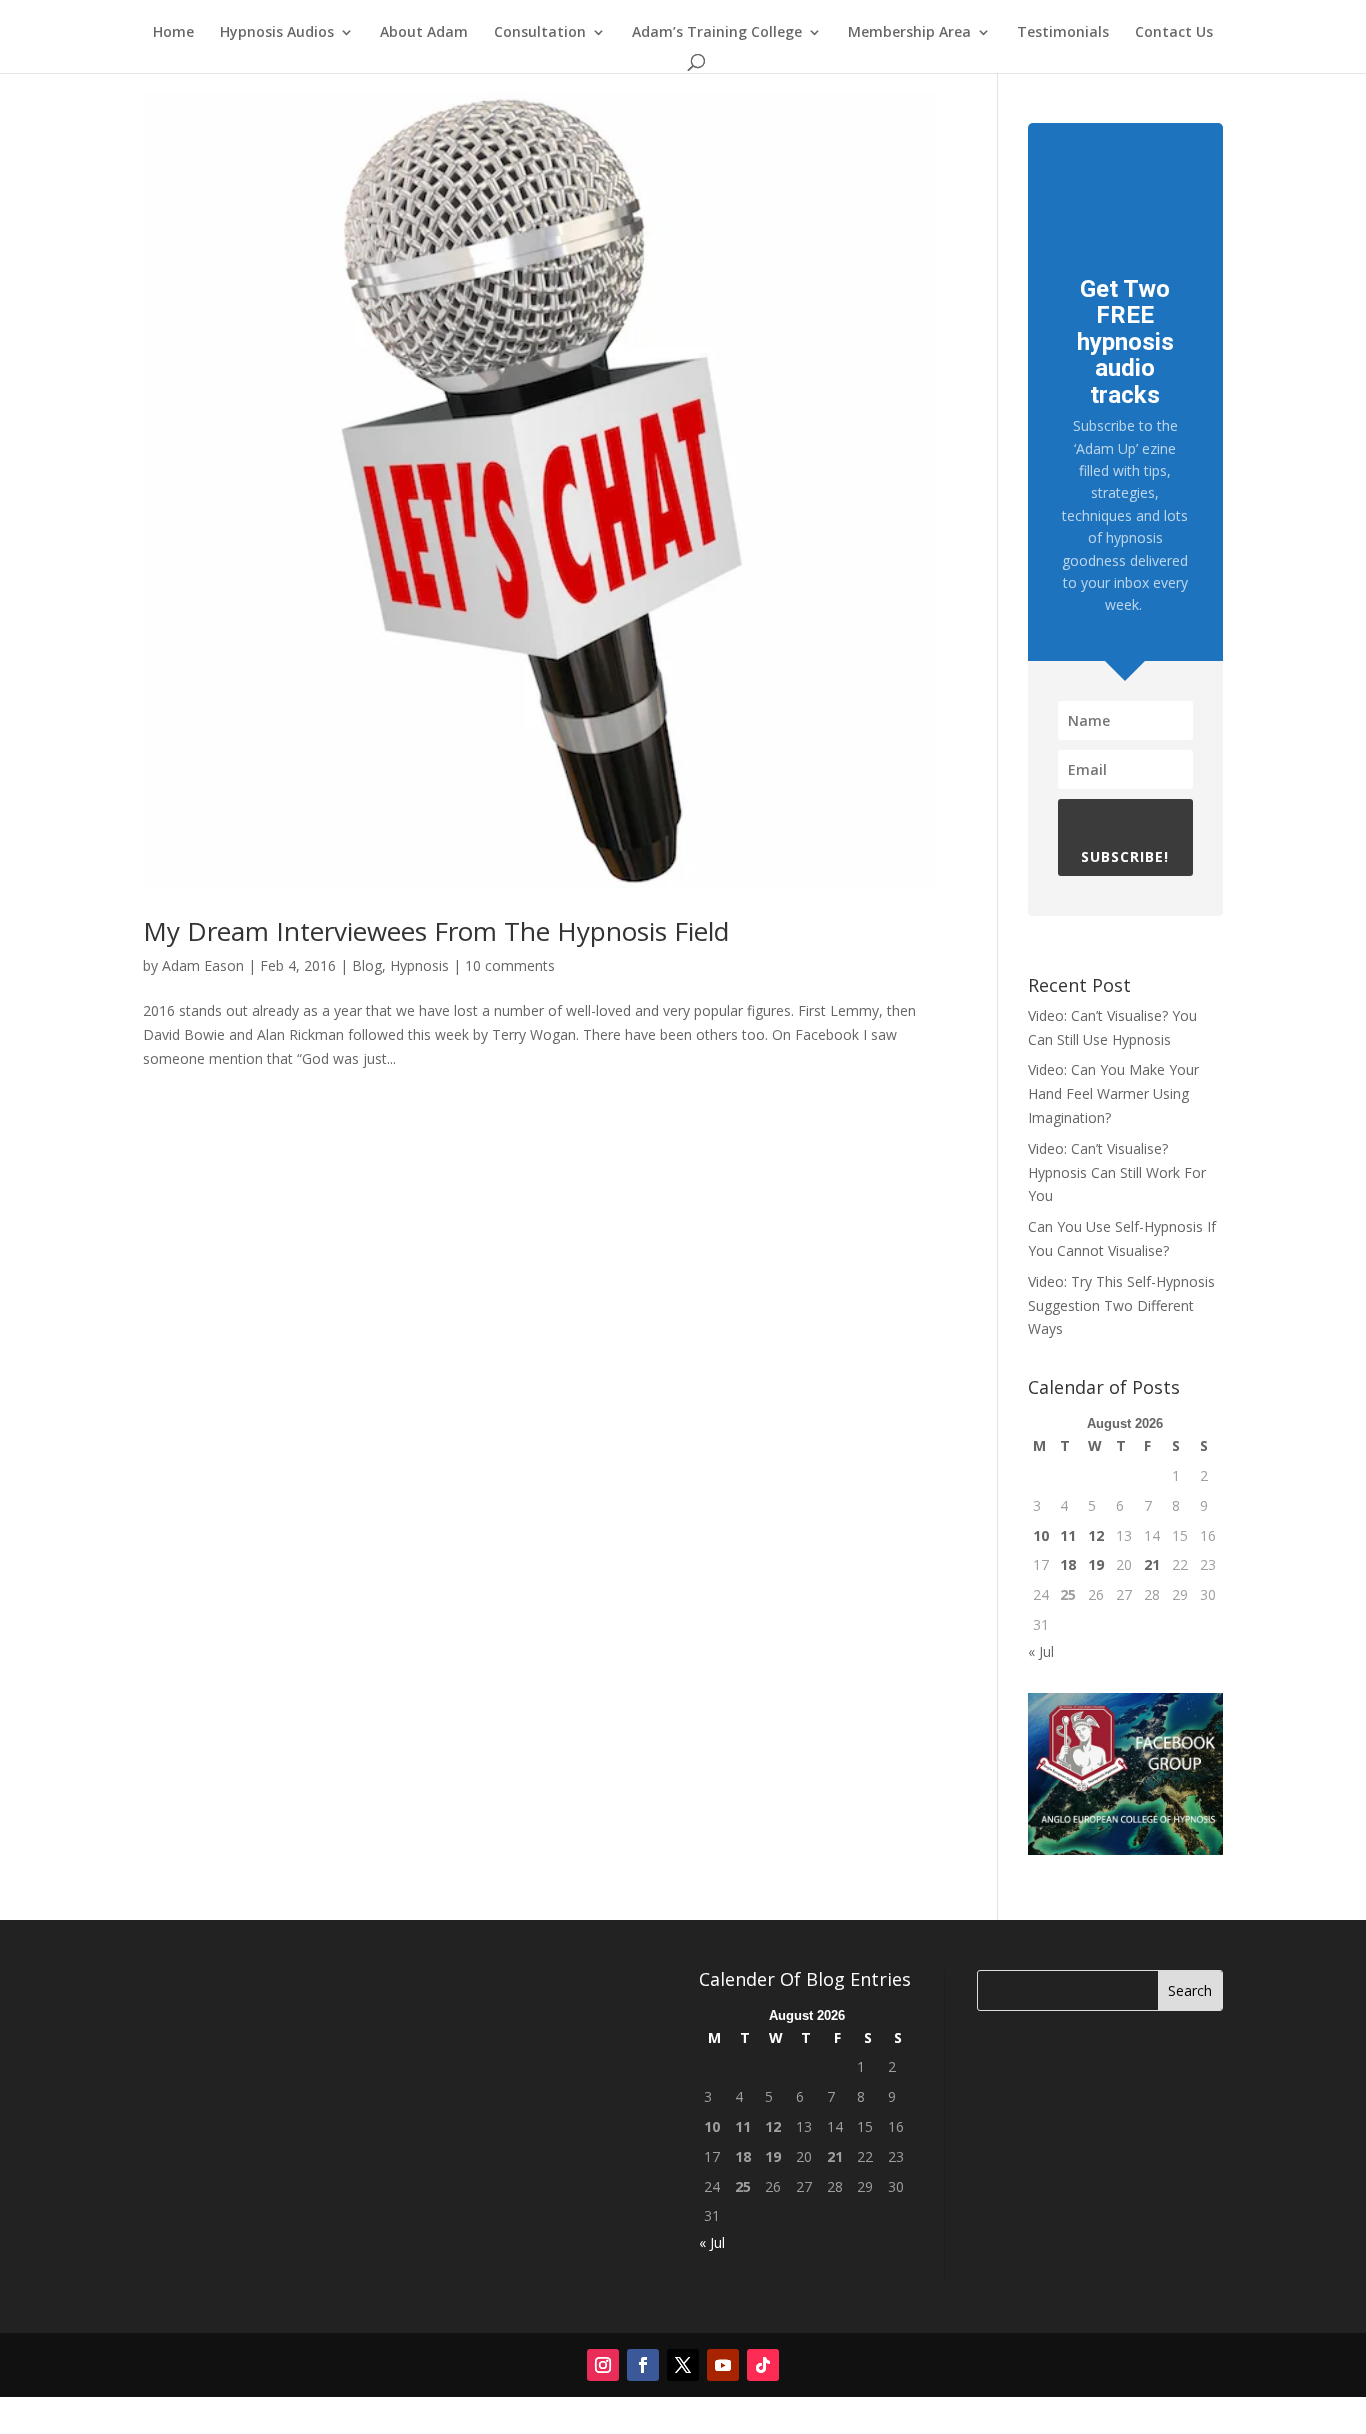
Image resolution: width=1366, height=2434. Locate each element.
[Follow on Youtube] (723, 2365)
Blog (367, 965)
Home (173, 33)
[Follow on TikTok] (763, 2365)
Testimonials (1063, 33)
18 (1068, 1564)
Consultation (540, 33)
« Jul (1041, 1651)
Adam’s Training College (717, 33)
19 (1096, 1564)
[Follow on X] (683, 2365)
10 (1041, 1535)
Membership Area (909, 33)
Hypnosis (419, 965)
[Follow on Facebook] (643, 2365)
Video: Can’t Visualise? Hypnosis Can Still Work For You (1117, 1172)
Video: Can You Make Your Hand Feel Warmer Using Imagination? (1113, 1093)
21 (1152, 1564)
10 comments (510, 965)
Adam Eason (203, 965)
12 (1096, 1535)
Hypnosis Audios (277, 33)
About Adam (424, 33)
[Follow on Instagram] (603, 2365)
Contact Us (1174, 33)
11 (1068, 1535)
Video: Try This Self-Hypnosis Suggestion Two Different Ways (1121, 1305)
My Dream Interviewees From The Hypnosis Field (436, 931)
